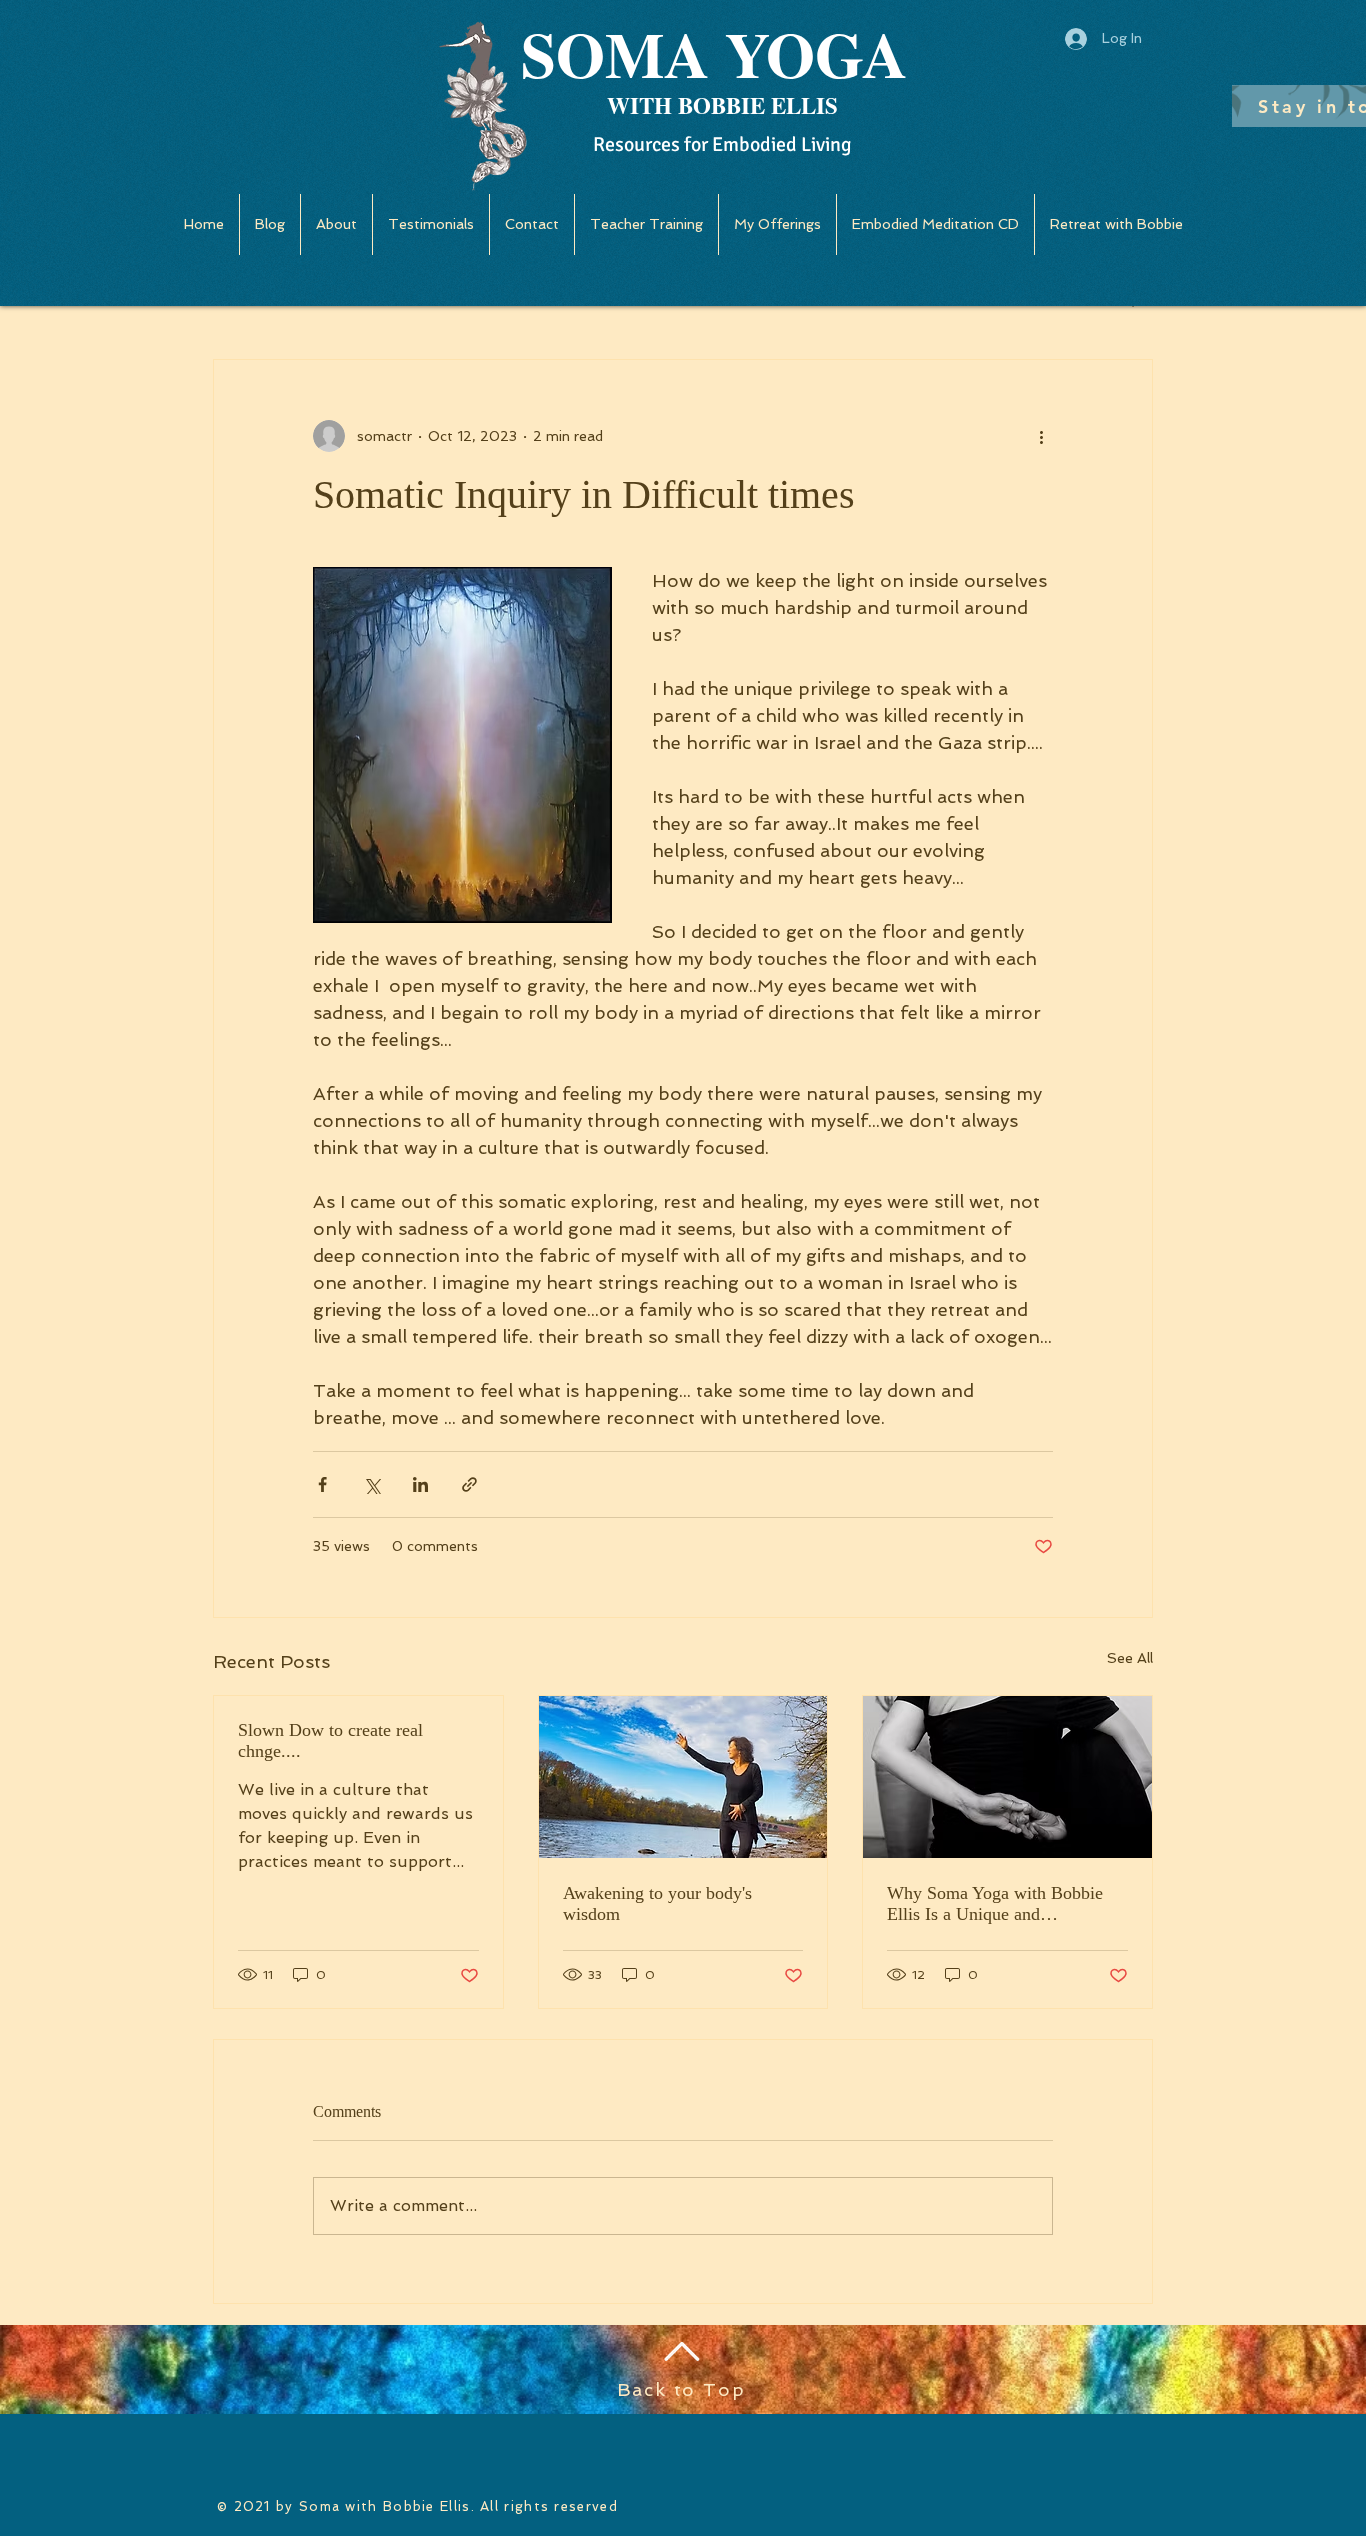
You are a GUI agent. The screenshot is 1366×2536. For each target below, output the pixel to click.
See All (1130, 1658)
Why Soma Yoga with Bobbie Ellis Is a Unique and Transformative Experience (995, 1904)
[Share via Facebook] (322, 1484)
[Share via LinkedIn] (420, 1484)
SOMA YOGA (714, 53)
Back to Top (681, 2389)
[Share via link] (469, 1484)
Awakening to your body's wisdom (657, 1903)
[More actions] (1041, 436)
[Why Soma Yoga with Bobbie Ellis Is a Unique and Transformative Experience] (1007, 1777)
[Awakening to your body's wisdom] (683, 1777)
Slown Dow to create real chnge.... (330, 1740)
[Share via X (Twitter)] (371, 1484)
